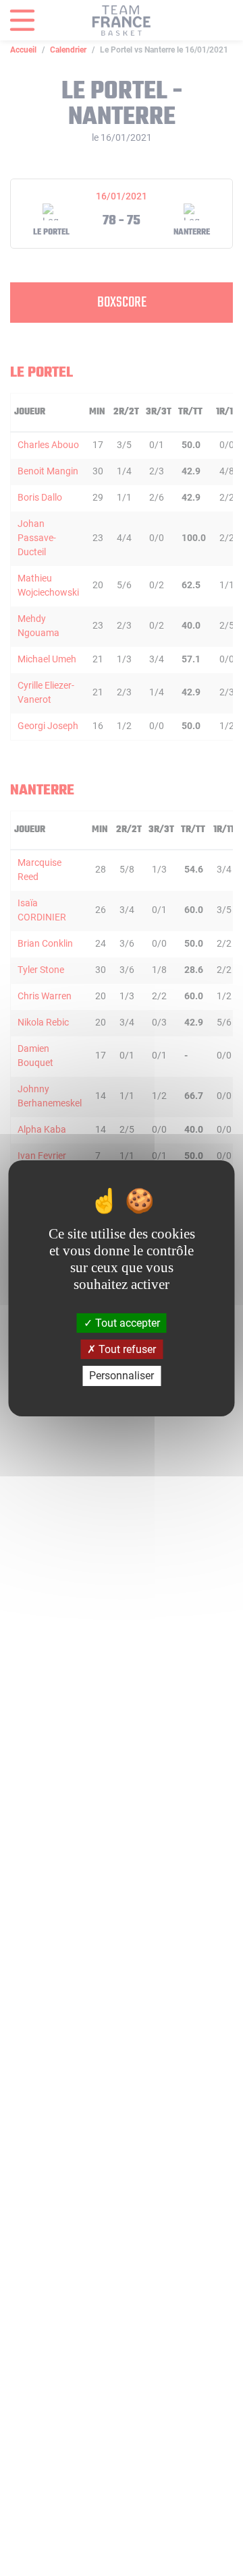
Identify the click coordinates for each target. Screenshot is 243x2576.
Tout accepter (126, 1323)
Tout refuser (126, 1349)
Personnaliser (122, 1376)
